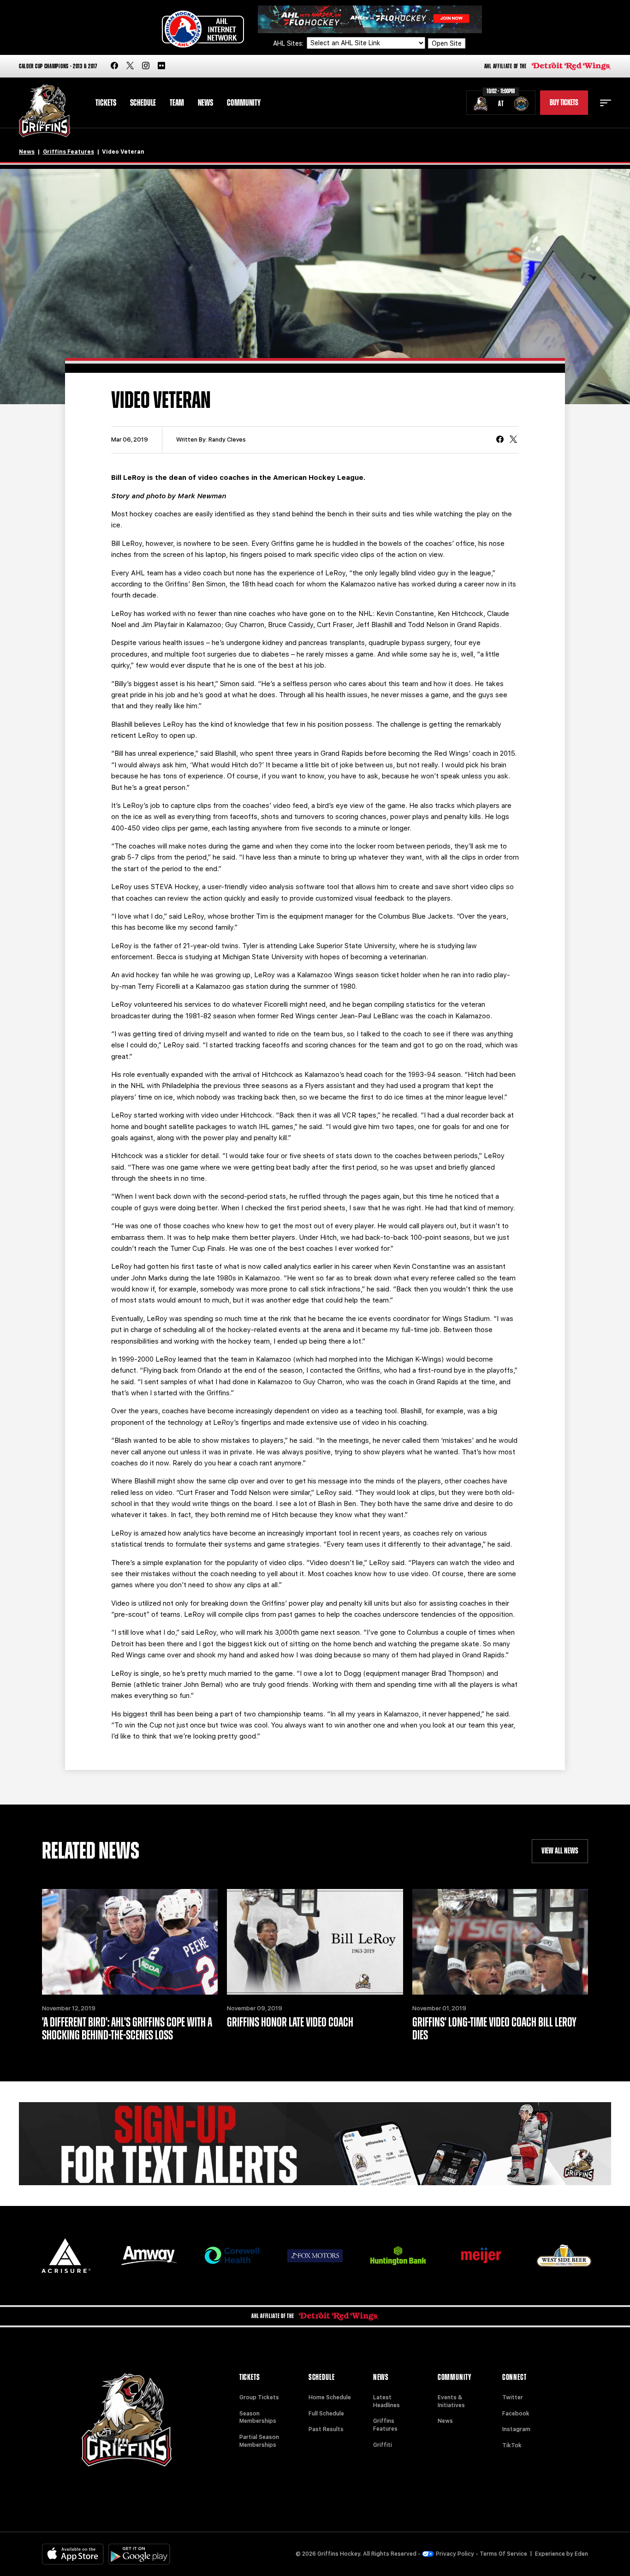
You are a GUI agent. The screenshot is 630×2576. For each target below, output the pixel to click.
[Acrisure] (66, 2256)
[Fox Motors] (315, 2256)
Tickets (106, 103)
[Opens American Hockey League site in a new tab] (203, 29)
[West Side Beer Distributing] (564, 2256)
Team (177, 103)
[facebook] (114, 66)
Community (244, 103)
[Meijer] (481, 2256)
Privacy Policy (455, 2554)
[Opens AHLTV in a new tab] (370, 19)
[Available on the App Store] (73, 2554)
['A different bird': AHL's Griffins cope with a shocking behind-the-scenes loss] (130, 1942)
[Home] (45, 111)
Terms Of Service (503, 2554)
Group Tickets (259, 2397)
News (205, 103)
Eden (581, 2554)
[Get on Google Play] (139, 2554)
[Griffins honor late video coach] (315, 1942)
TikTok (512, 2445)
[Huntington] (398, 2256)
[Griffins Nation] (315, 2144)
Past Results (326, 2429)
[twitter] (130, 66)
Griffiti (383, 2445)
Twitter (513, 2397)
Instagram (516, 2429)
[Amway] (149, 2256)
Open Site (447, 43)
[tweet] (513, 440)
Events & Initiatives (451, 2401)
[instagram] (146, 66)
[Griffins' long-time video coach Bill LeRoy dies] (500, 1942)
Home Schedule (330, 2397)
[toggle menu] (606, 103)
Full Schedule (326, 2414)
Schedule (143, 103)
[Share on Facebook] (500, 440)
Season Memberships (258, 2418)
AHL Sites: (289, 43)
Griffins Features (68, 152)
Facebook (516, 2414)
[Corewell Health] (232, 2256)
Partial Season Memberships (259, 2441)
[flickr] (161, 66)
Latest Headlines (386, 2401)
